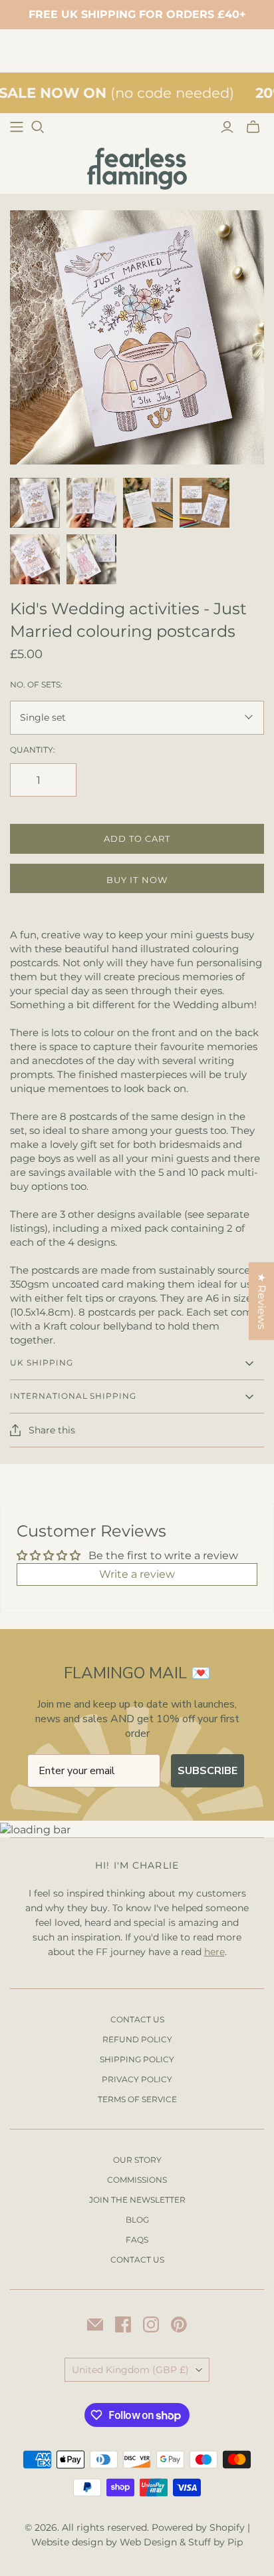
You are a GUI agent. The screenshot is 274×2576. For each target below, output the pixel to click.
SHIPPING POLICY (137, 2059)
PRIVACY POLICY (137, 2079)
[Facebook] (123, 2324)
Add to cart (137, 838)
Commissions (137, 2180)
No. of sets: (36, 684)
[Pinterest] (179, 2324)
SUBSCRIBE (207, 1771)
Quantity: (33, 750)
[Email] (95, 2324)
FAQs (137, 2240)
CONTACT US (137, 2019)
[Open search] (38, 127)
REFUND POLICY (137, 2039)
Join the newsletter (137, 2200)
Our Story (137, 2160)
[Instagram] (151, 2324)
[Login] (227, 127)
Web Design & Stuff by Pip (181, 2542)
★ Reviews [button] (262, 1301)
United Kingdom (130, 2370)
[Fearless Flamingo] (137, 168)
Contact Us (137, 2260)
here (214, 1952)
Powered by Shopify (198, 2527)
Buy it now (137, 880)
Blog (137, 2220)
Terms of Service (137, 2099)
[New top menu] (17, 127)
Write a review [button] (137, 1574)
